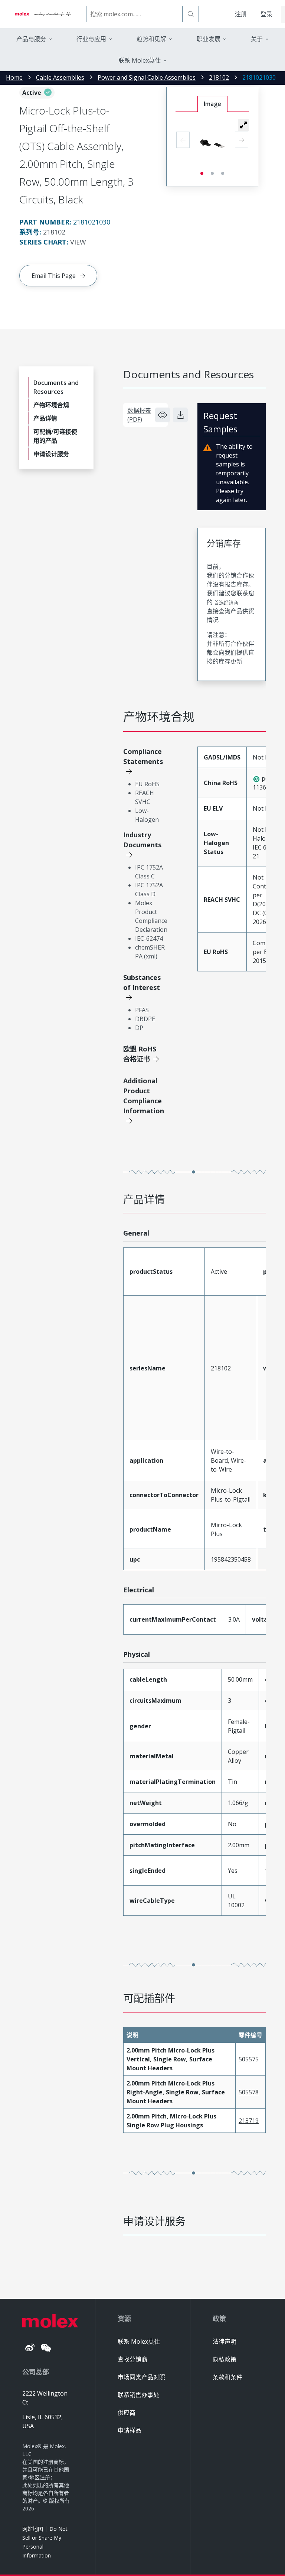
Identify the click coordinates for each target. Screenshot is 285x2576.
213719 (249, 2121)
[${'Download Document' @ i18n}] (180, 415)
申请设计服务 (51, 454)
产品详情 (45, 418)
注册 (241, 14)
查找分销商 (132, 2359)
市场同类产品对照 (141, 2377)
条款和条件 (227, 2377)
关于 (257, 39)
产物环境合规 (51, 405)
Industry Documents (142, 840)
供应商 (127, 2413)
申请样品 (130, 2430)
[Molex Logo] (43, 14)
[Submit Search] (191, 14)
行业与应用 (91, 39)
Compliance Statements (143, 756)
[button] (243, 125)
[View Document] (163, 415)
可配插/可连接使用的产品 (55, 436)
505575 (249, 2059)
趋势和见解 (151, 39)
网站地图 (33, 2529)
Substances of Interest (142, 982)
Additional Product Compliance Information (144, 1096)
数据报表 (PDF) (139, 415)
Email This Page (54, 276)
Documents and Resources (56, 387)
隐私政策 (225, 2359)
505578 (249, 2092)
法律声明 (225, 2341)
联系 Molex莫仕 (139, 2341)
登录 (266, 14)
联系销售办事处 (138, 2395)
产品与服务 (31, 39)
